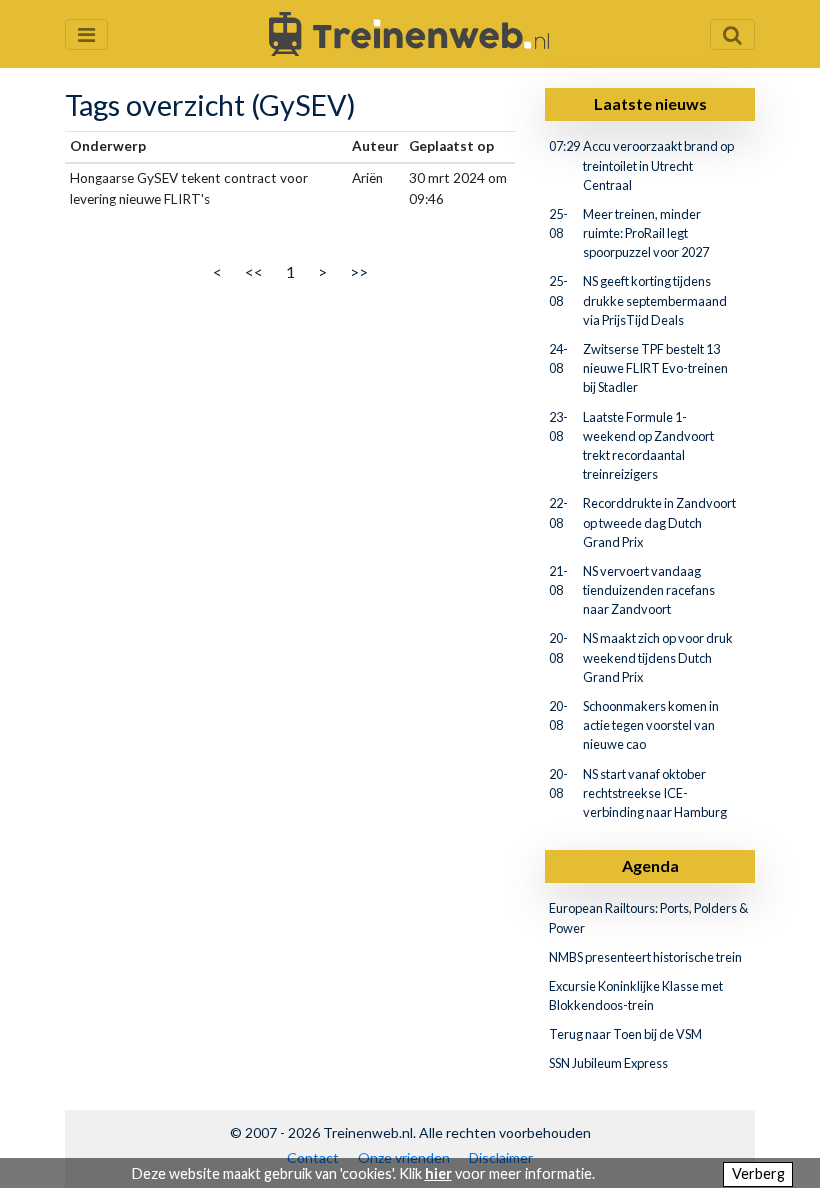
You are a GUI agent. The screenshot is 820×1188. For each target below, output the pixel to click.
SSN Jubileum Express (608, 1063)
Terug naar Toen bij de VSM (625, 1034)
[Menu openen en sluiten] (86, 34)
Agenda (650, 865)
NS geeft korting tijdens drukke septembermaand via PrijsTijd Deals (655, 300)
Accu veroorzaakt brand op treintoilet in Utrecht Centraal (658, 165)
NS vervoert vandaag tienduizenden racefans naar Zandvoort (649, 590)
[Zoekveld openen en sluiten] (732, 34)
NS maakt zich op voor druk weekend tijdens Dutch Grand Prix (658, 657)
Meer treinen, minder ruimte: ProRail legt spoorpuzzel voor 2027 (646, 233)
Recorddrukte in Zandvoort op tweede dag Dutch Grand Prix (659, 522)
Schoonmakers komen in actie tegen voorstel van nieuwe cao (651, 725)
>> (359, 271)
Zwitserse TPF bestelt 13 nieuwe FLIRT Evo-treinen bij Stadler (655, 368)
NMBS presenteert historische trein (645, 957)
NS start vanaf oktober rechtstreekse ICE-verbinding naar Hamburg (655, 793)
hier (438, 1173)
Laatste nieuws (650, 103)
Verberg (758, 1173)
